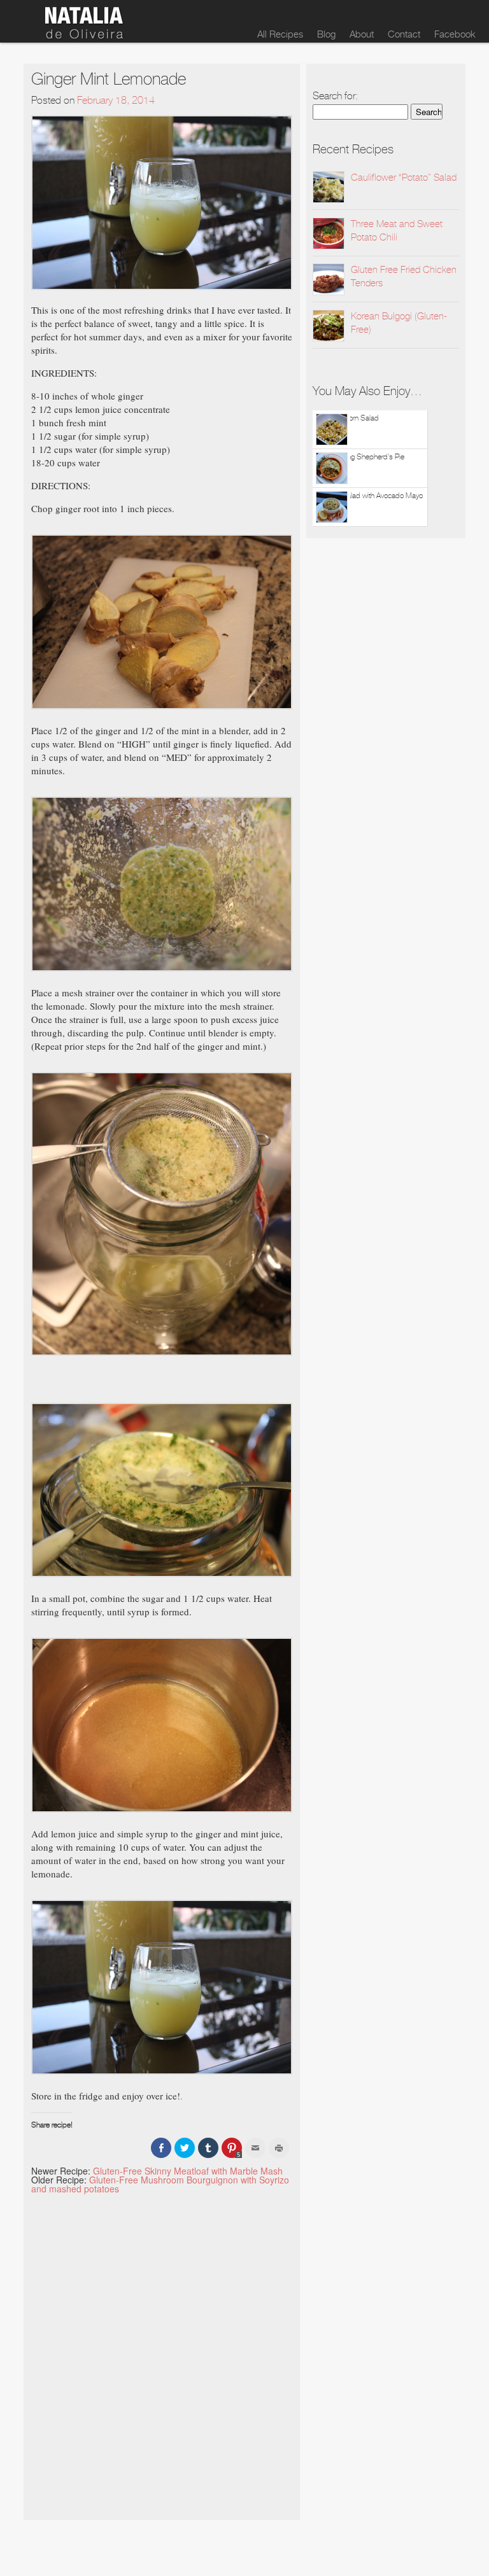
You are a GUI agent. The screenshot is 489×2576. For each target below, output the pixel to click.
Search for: (335, 96)
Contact (404, 34)
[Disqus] (162, 2352)
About (362, 34)
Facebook (455, 34)
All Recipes (280, 34)
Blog (326, 34)
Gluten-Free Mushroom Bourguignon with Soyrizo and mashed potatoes (160, 2184)
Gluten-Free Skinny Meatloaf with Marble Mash (188, 2171)
